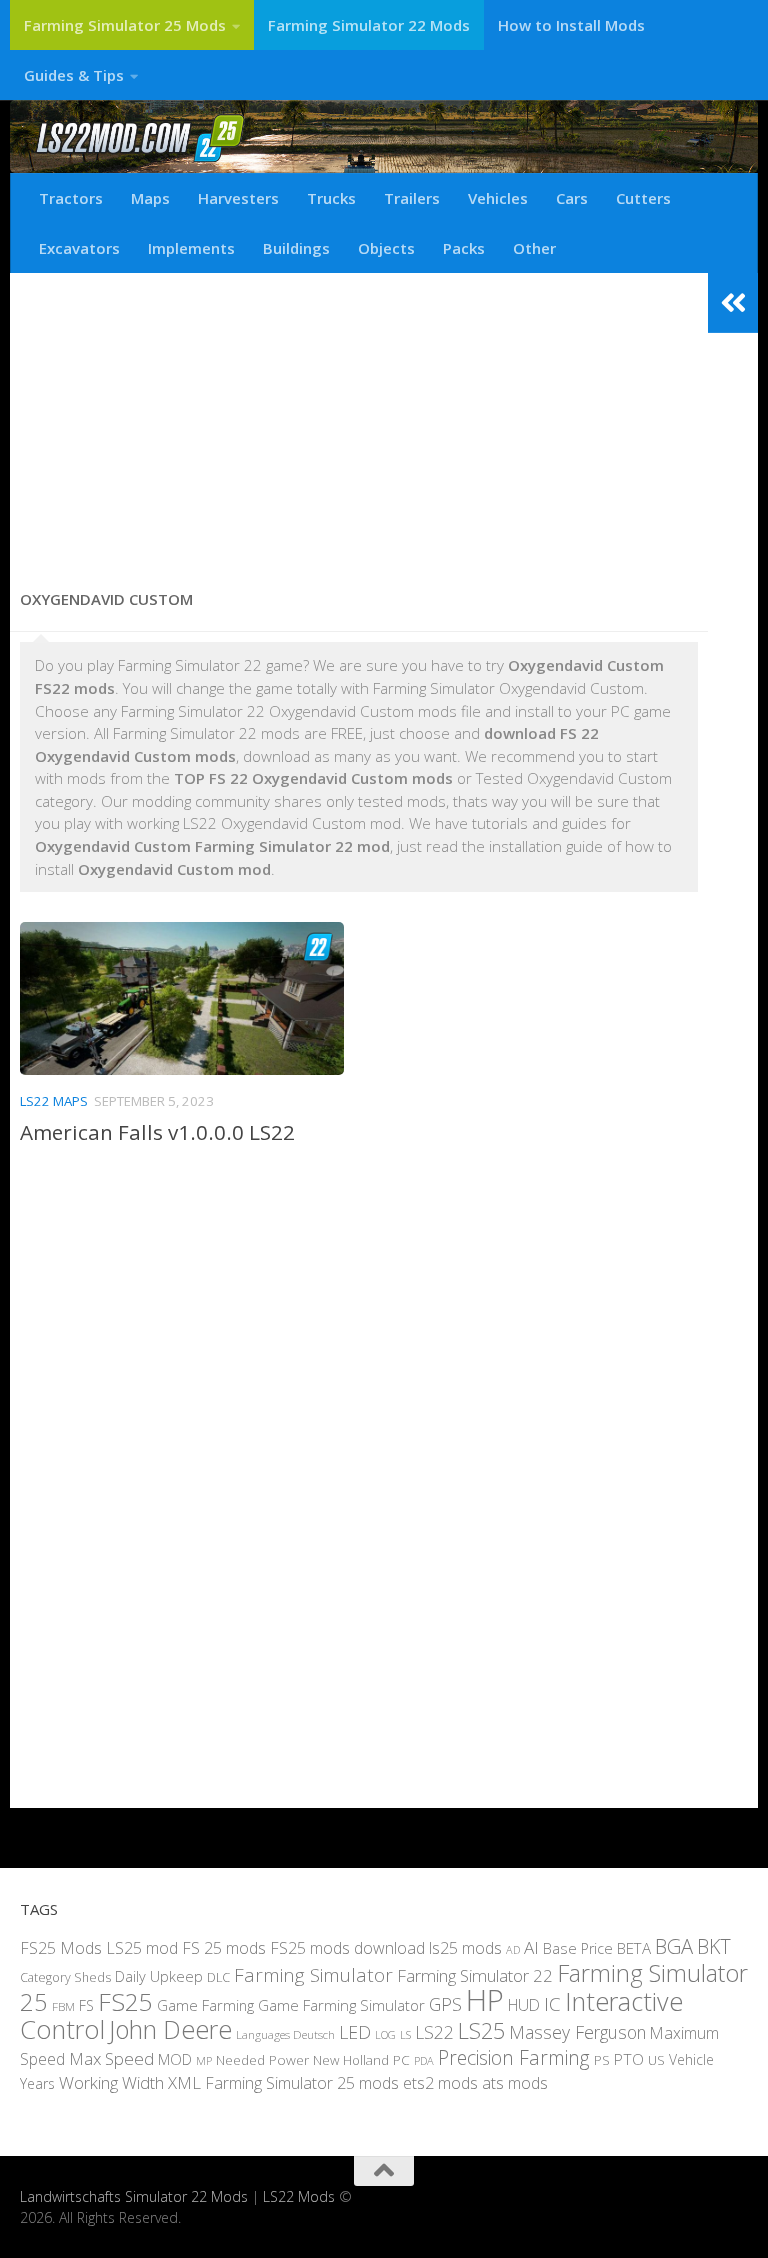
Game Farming (205, 2005)
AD (513, 1949)
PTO (629, 2059)
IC (552, 2004)
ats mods (515, 2083)
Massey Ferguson (577, 2032)
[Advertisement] (359, 423)
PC (401, 2059)
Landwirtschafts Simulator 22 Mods (134, 2196)
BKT (714, 1946)
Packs (464, 248)
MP (204, 2060)
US (656, 2060)
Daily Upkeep (159, 1976)
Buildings (296, 248)
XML (184, 2082)
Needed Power (262, 2059)
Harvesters (238, 198)
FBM (63, 2006)
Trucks (331, 198)
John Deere (170, 2029)
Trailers (412, 198)
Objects (386, 248)
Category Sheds (65, 1977)
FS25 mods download (347, 1948)
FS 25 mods (224, 1948)
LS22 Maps (54, 1101)
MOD (175, 2059)
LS (405, 2034)
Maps (150, 198)
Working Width (111, 2082)
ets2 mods (440, 2083)
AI (531, 1947)
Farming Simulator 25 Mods (125, 25)
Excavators (79, 248)
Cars (572, 198)
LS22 (434, 2032)
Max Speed (111, 2058)
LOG (385, 2035)
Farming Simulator (313, 1975)
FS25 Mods (61, 1948)
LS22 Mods (299, 2196)
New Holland (351, 2060)
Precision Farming (514, 2057)
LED (355, 2032)
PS (602, 2060)
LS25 (481, 2030)
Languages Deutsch (285, 2034)
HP (485, 2000)
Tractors (71, 198)
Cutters (643, 198)
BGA (674, 1946)
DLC (218, 1977)
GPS (445, 2004)
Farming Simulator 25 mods (302, 2083)
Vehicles (498, 198)
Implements (191, 248)
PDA (424, 2060)
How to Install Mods (571, 25)
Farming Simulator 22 (475, 1975)
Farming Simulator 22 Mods (369, 25)
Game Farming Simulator (341, 2005)
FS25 (125, 2001)
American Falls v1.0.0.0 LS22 (157, 1132)
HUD (524, 2005)
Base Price (578, 1948)
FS (86, 2005)
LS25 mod (142, 1948)
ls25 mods (465, 1948)
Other (534, 248)
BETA (634, 1948)
